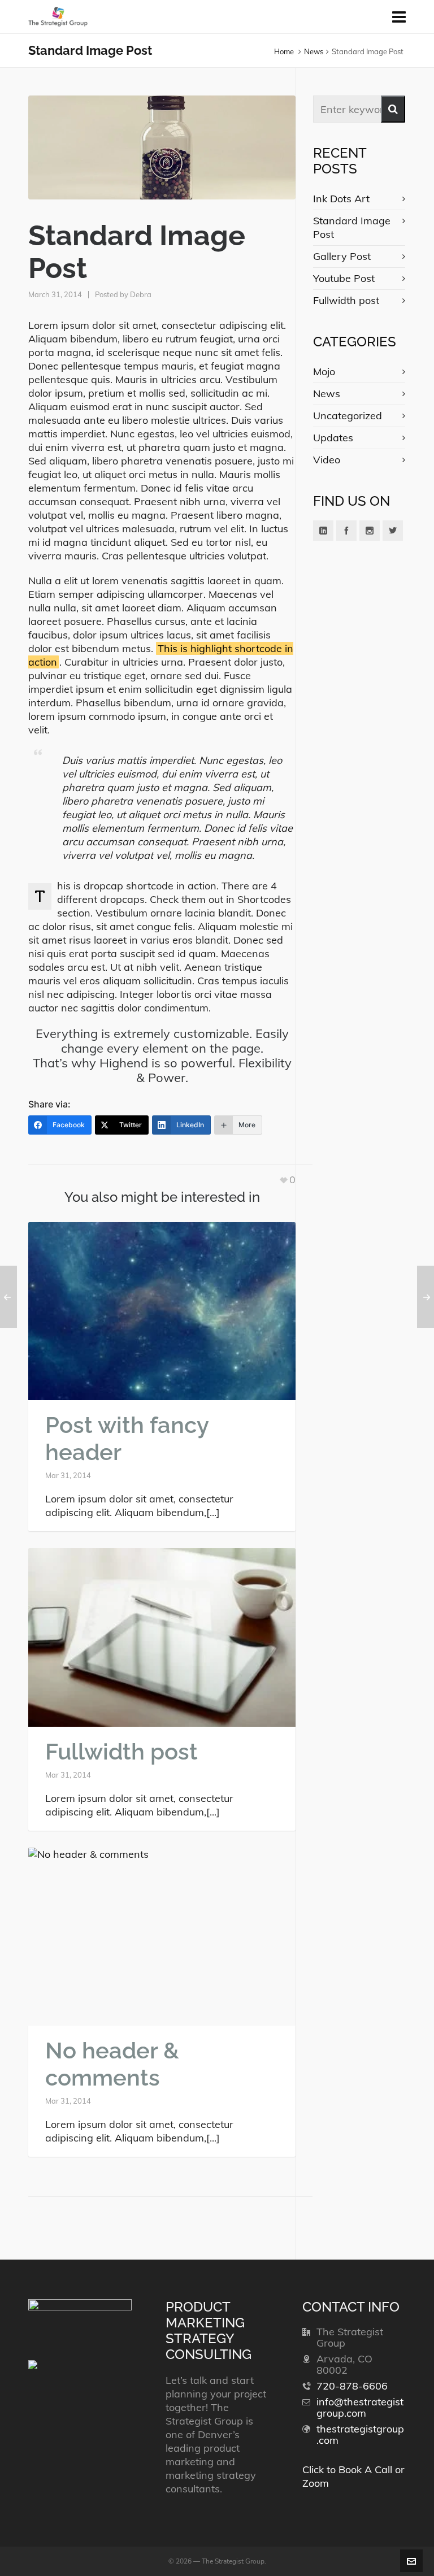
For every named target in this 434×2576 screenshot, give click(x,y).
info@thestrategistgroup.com (360, 2407)
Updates (333, 438)
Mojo (324, 372)
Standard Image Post (352, 227)
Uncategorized (348, 416)
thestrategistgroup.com (360, 2434)
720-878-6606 (352, 2386)
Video (327, 460)
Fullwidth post (121, 1751)
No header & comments (112, 2064)
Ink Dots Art (341, 199)
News (314, 51)
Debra (141, 294)
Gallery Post (342, 256)
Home (284, 51)
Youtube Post (344, 278)
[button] (393, 109)
